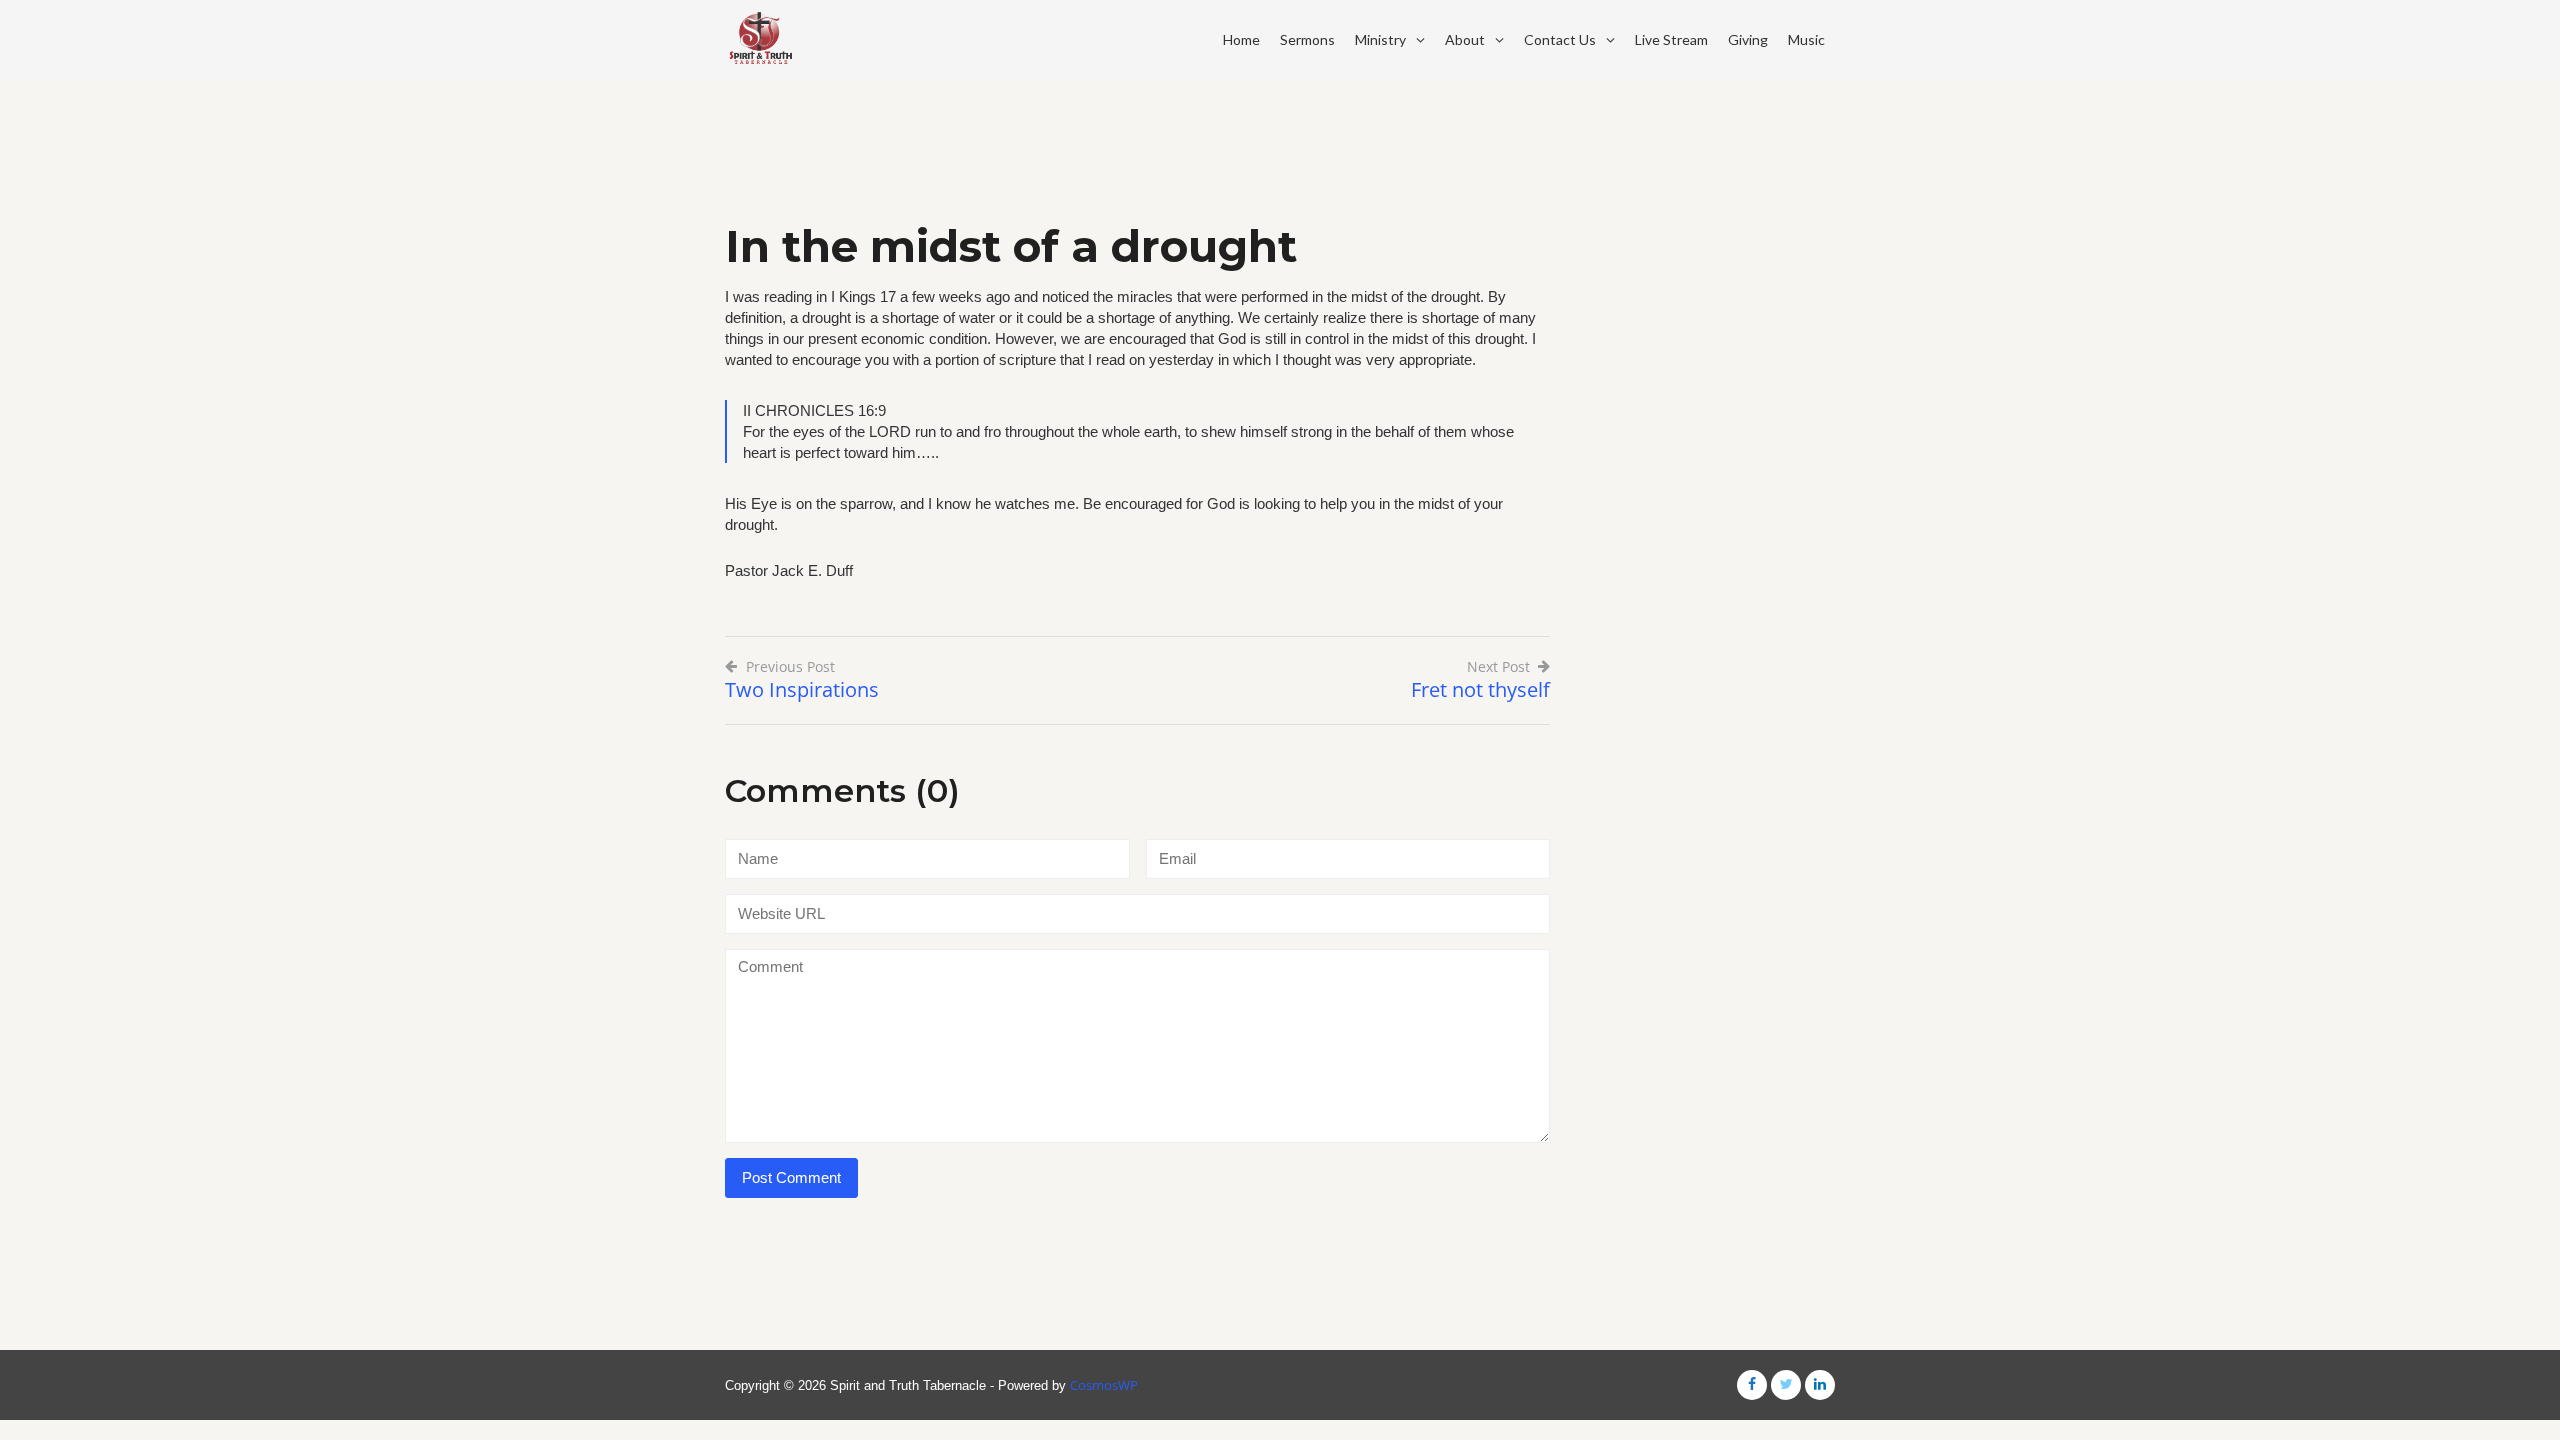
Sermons (1307, 39)
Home (1241, 39)
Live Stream (1671, 39)
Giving (1748, 39)
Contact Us (1560, 39)
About (1465, 39)
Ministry (1380, 39)
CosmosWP (1104, 1385)
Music (1806, 39)
